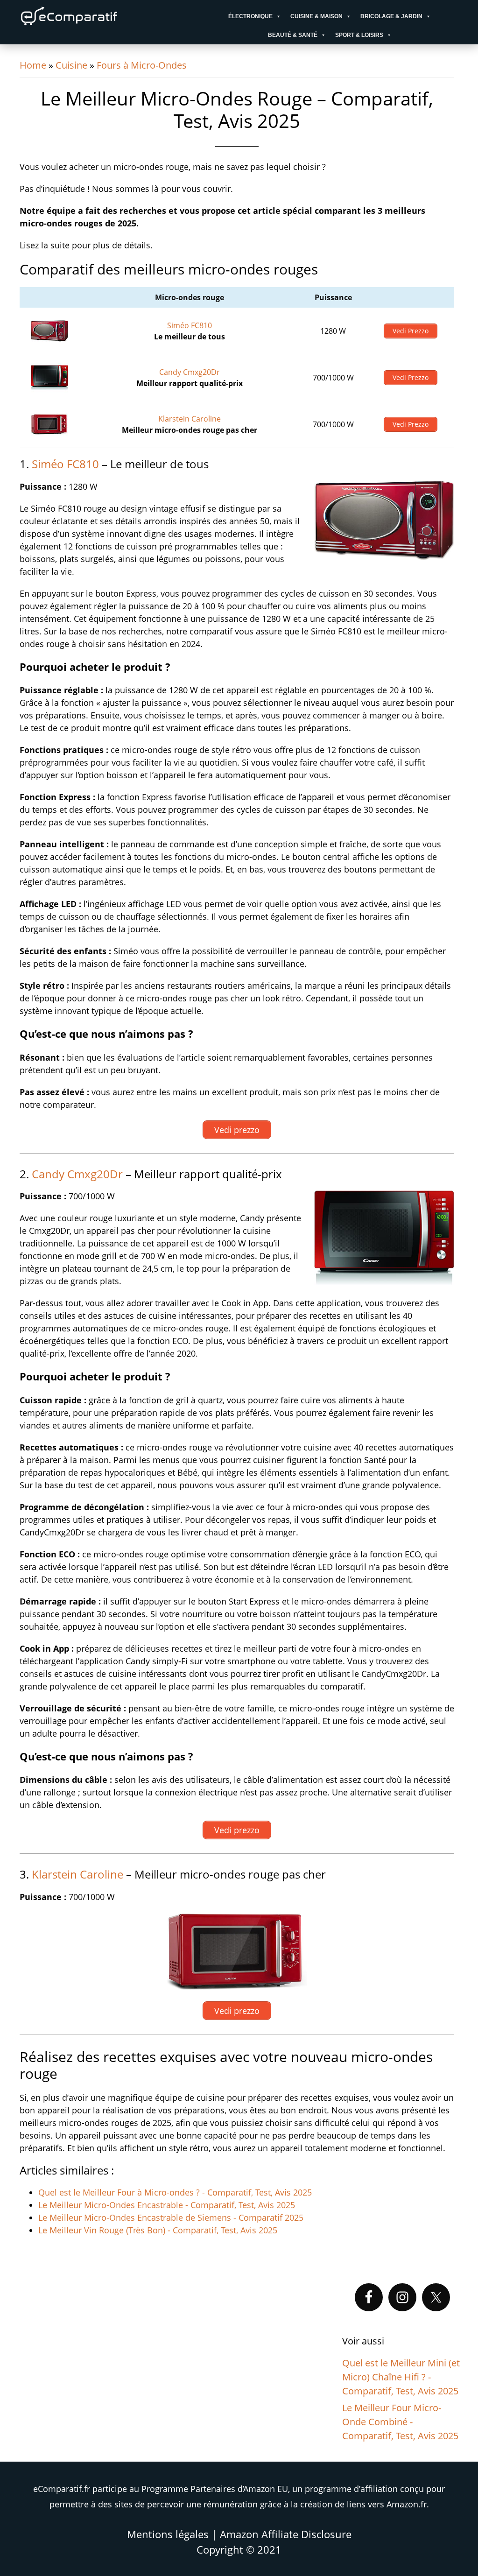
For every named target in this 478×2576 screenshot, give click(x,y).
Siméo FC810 (190, 325)
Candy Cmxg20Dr (190, 372)
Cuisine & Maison (316, 16)
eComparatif (99, 16)
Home (33, 65)
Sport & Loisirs (359, 35)
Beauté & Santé (293, 35)
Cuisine (71, 65)
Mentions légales (168, 2534)
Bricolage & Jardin (391, 16)
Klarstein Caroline (190, 419)
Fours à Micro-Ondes (142, 65)
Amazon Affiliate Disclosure (286, 2534)
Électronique (250, 16)
